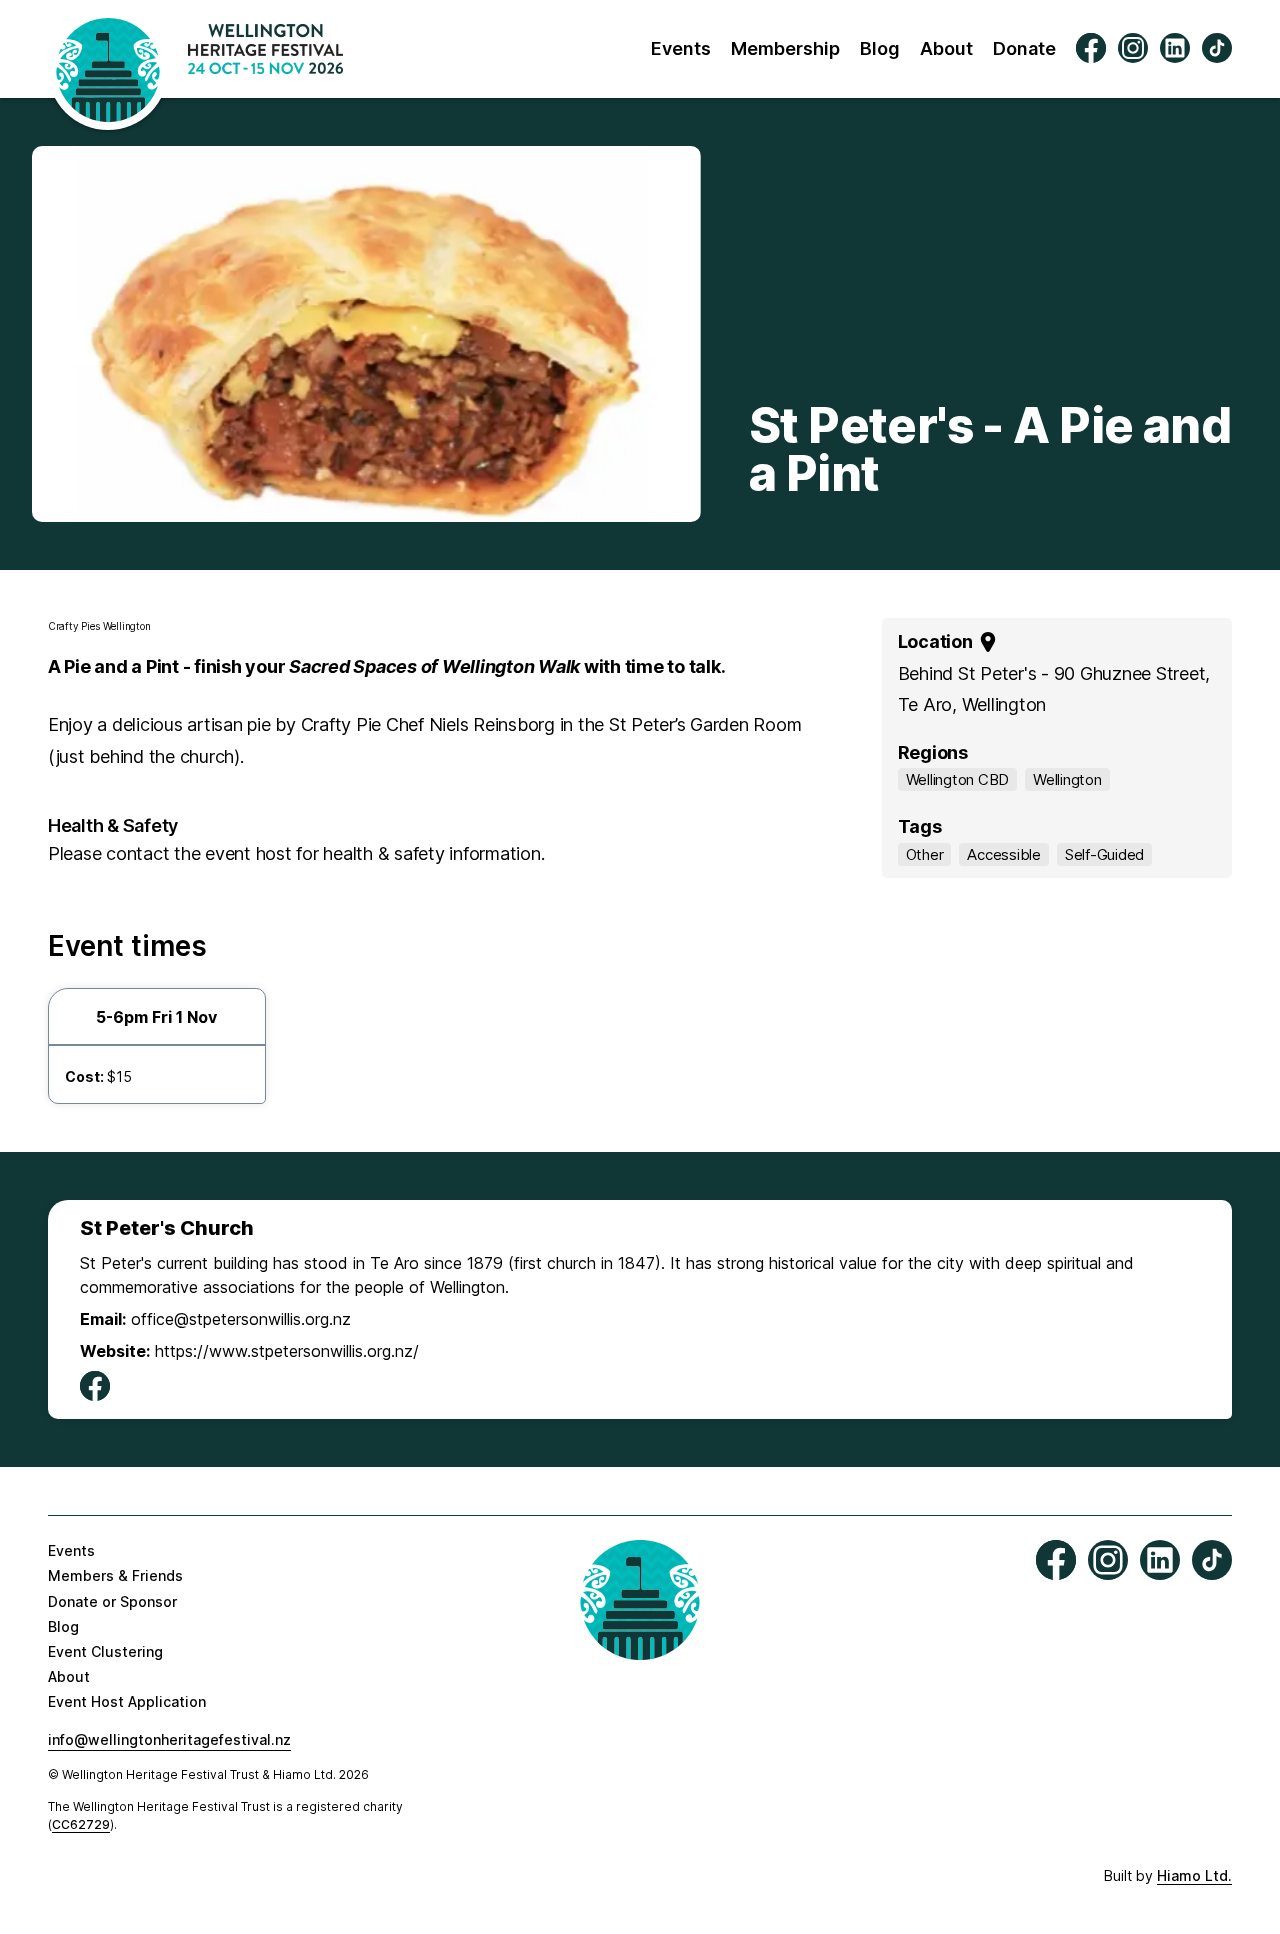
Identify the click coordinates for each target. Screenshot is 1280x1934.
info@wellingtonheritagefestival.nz (169, 1739)
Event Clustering (105, 1651)
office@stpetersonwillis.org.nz (241, 1319)
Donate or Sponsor (112, 1601)
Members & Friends (115, 1575)
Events (681, 48)
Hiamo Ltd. (1194, 1875)
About (946, 48)
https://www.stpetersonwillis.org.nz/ (287, 1351)
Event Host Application (127, 1701)
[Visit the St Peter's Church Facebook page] (95, 1387)
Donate (1024, 48)
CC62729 (81, 1824)
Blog (880, 48)
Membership (785, 48)
